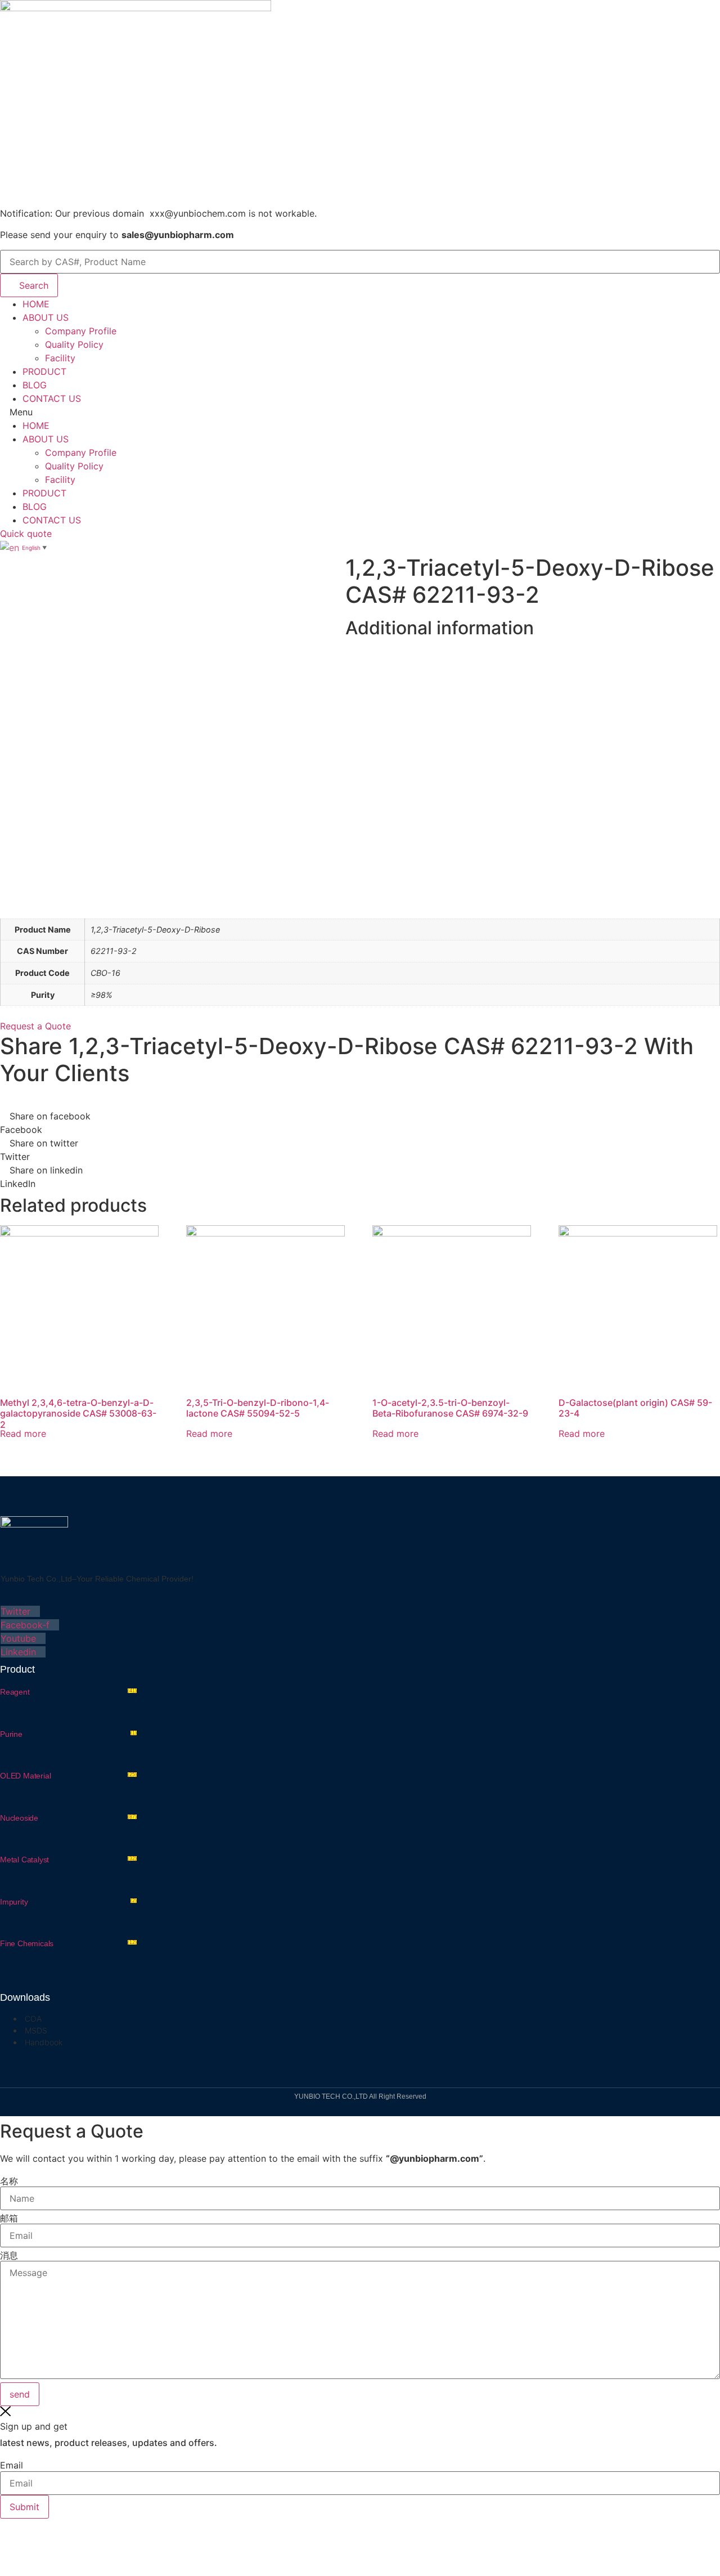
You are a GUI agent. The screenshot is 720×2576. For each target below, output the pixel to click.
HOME (36, 304)
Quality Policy (74, 344)
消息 (9, 2255)
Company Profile (81, 331)
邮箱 (9, 2218)
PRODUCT (44, 371)
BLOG (35, 385)
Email (12, 2465)
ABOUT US (46, 317)
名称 (9, 2181)
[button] (360, 412)
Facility (60, 358)
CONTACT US (52, 398)
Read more (23, 1433)
